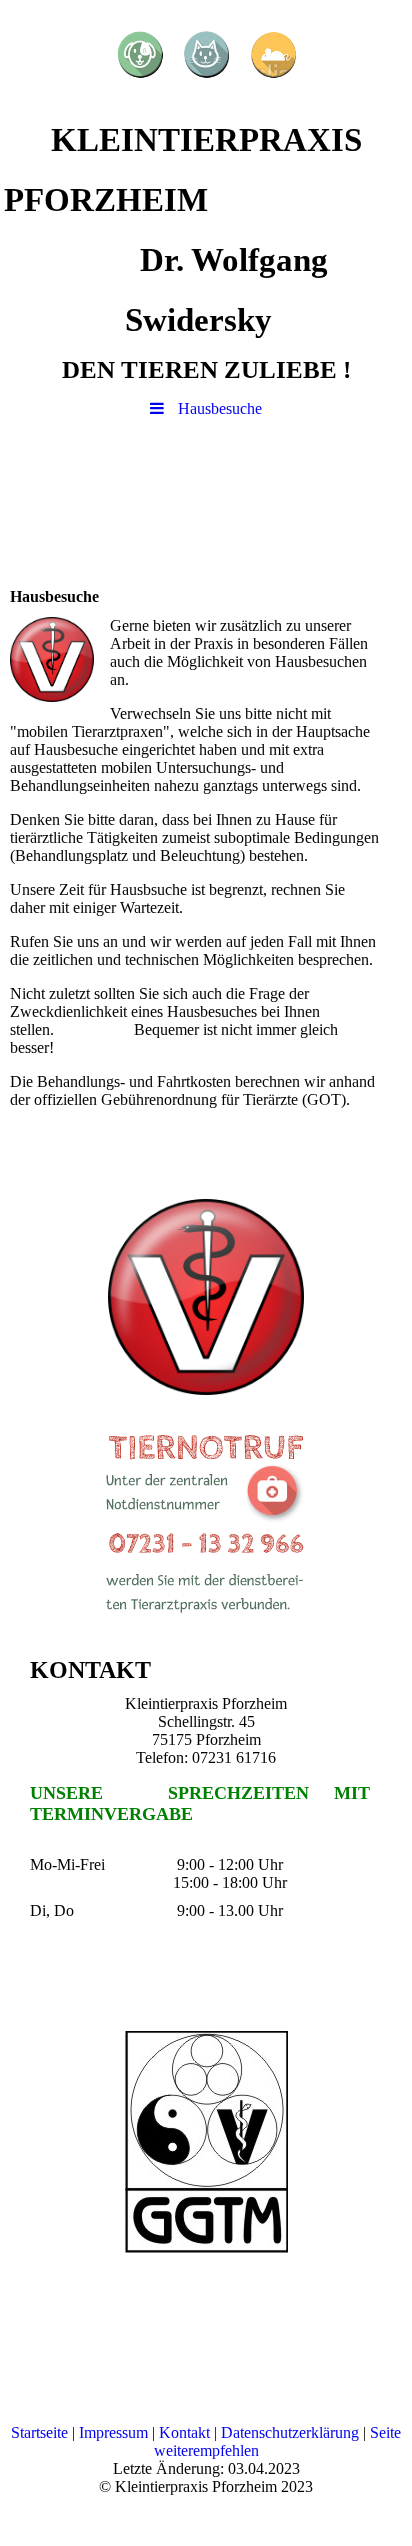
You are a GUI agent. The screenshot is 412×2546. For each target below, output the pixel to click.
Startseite (39, 2432)
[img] (206, 55)
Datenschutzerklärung (290, 2432)
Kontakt (184, 2432)
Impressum (113, 2432)
